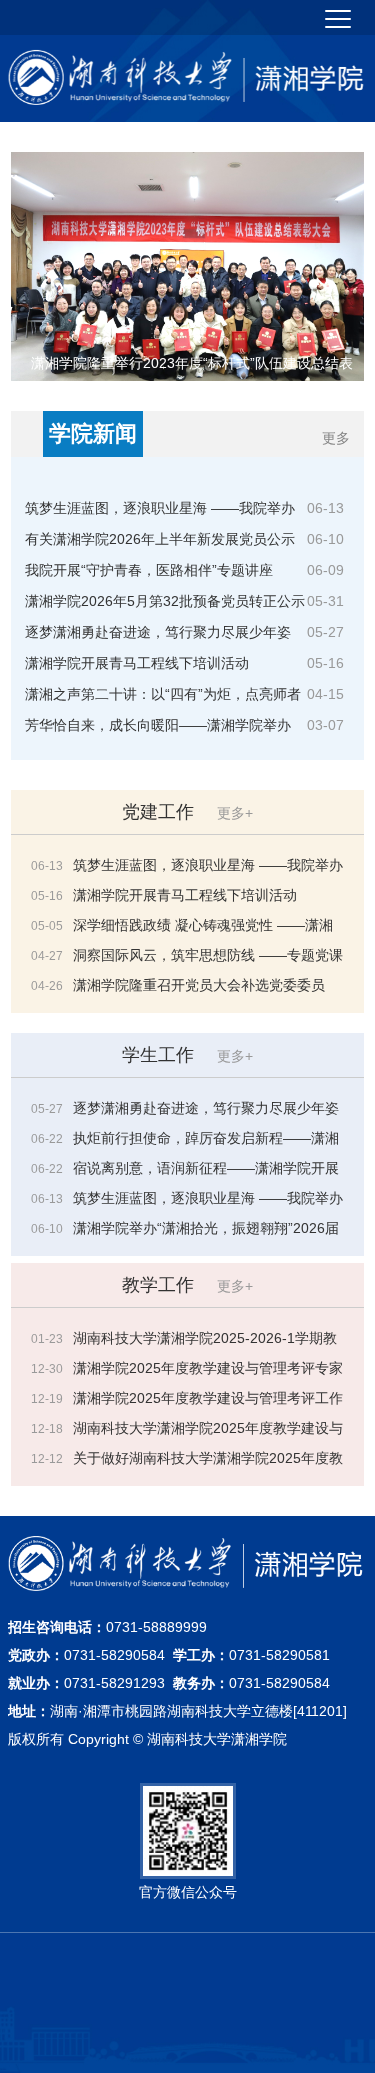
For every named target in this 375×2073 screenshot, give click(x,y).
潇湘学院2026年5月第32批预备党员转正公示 (165, 601)
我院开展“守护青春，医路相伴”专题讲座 (149, 570)
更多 (336, 438)
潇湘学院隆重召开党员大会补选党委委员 (199, 985)
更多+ (235, 813)
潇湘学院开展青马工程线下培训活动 (137, 663)
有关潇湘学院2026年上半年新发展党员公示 (160, 539)
